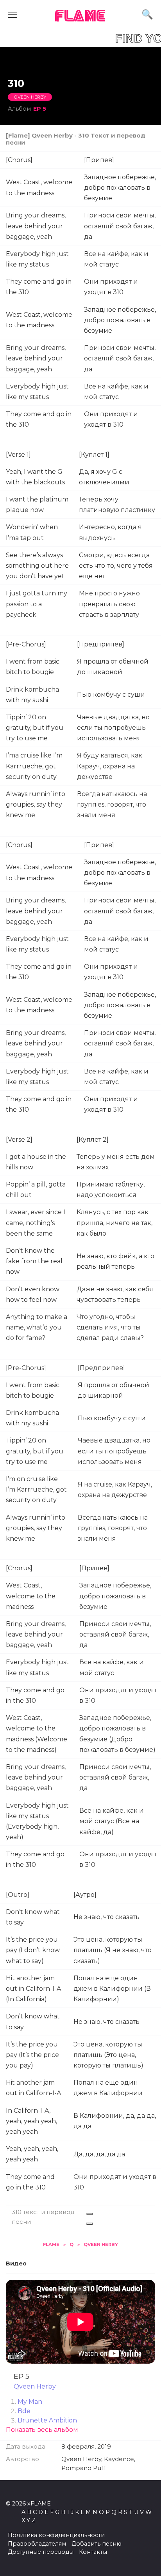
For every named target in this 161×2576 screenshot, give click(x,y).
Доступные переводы (41, 2552)
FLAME (80, 17)
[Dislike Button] (89, 2224)
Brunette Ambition (47, 2420)
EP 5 (40, 109)
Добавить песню (97, 2544)
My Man (30, 2402)
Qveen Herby (30, 97)
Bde (24, 2411)
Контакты (93, 2552)
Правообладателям (37, 2544)
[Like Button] (89, 2214)
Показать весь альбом (42, 2430)
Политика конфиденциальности (56, 2535)
